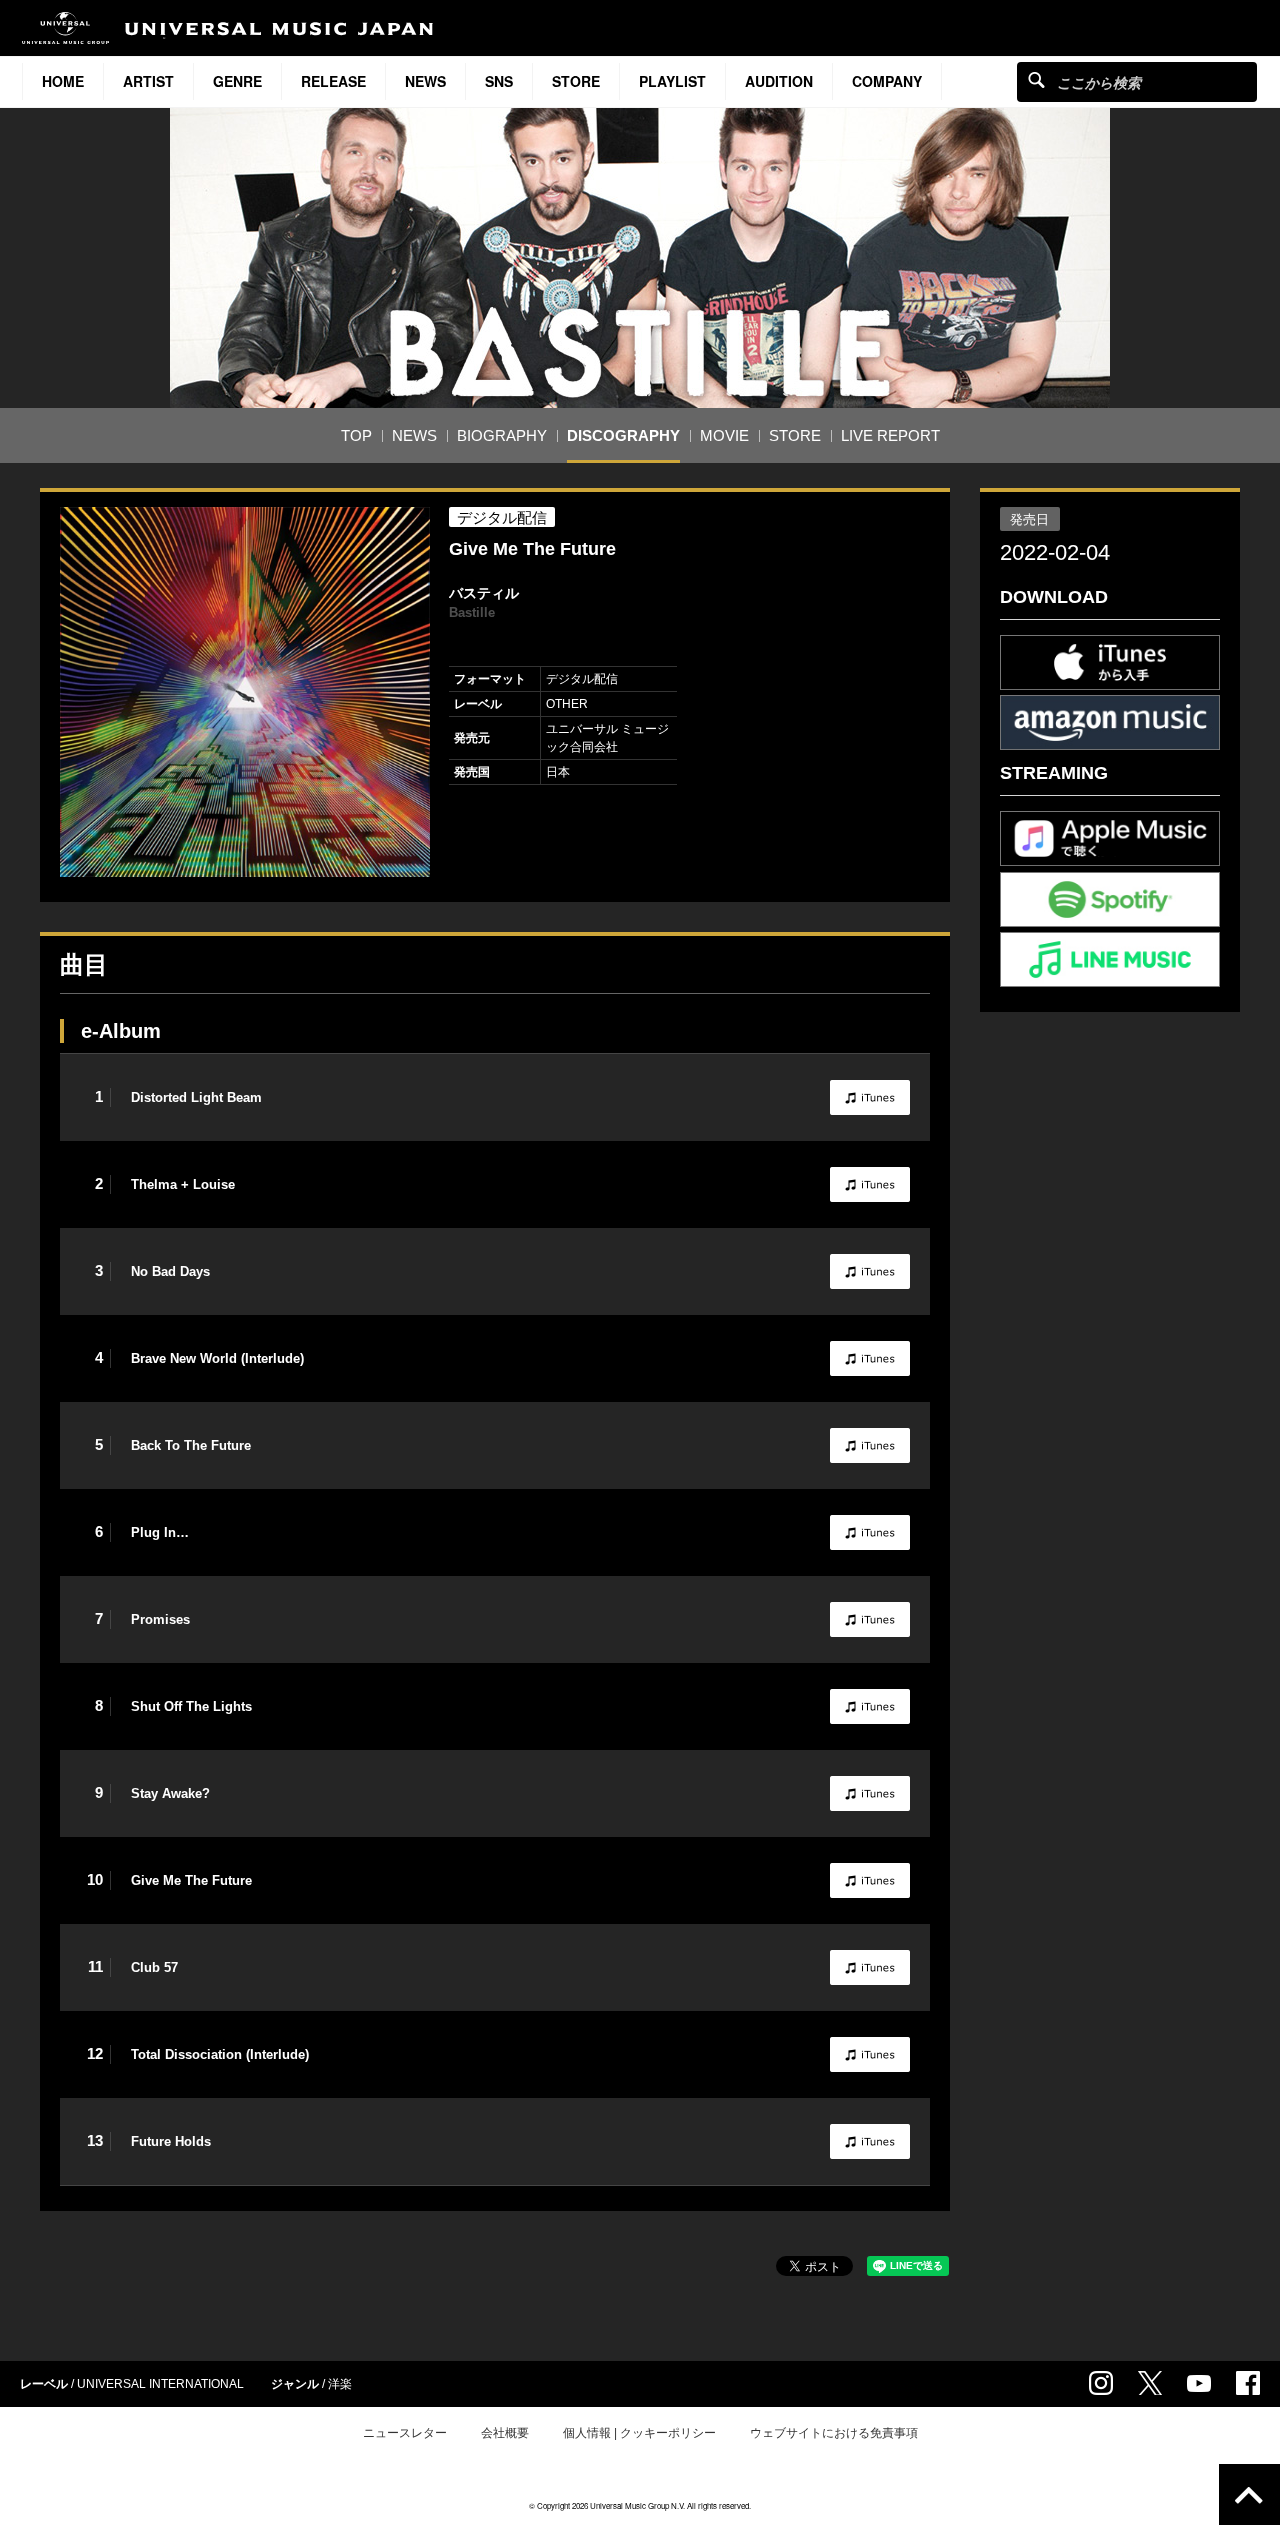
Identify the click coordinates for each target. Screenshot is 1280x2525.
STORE (576, 81)
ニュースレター (405, 2433)
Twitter (1150, 2383)
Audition (779, 81)
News (425, 81)
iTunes (870, 1097)
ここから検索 (1036, 79)
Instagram (1101, 2383)
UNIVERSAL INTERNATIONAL (160, 2384)
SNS (499, 81)
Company (887, 81)
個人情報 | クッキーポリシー (639, 2433)
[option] (245, 692)
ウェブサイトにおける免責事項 (834, 2433)
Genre (237, 81)
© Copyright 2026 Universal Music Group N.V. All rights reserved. (640, 2505)
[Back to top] (1249, 2494)
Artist (148, 81)
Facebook (1248, 2383)
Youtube (1199, 2383)
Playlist (672, 81)
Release (333, 81)
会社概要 (505, 2433)
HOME (63, 81)
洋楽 (340, 2384)
